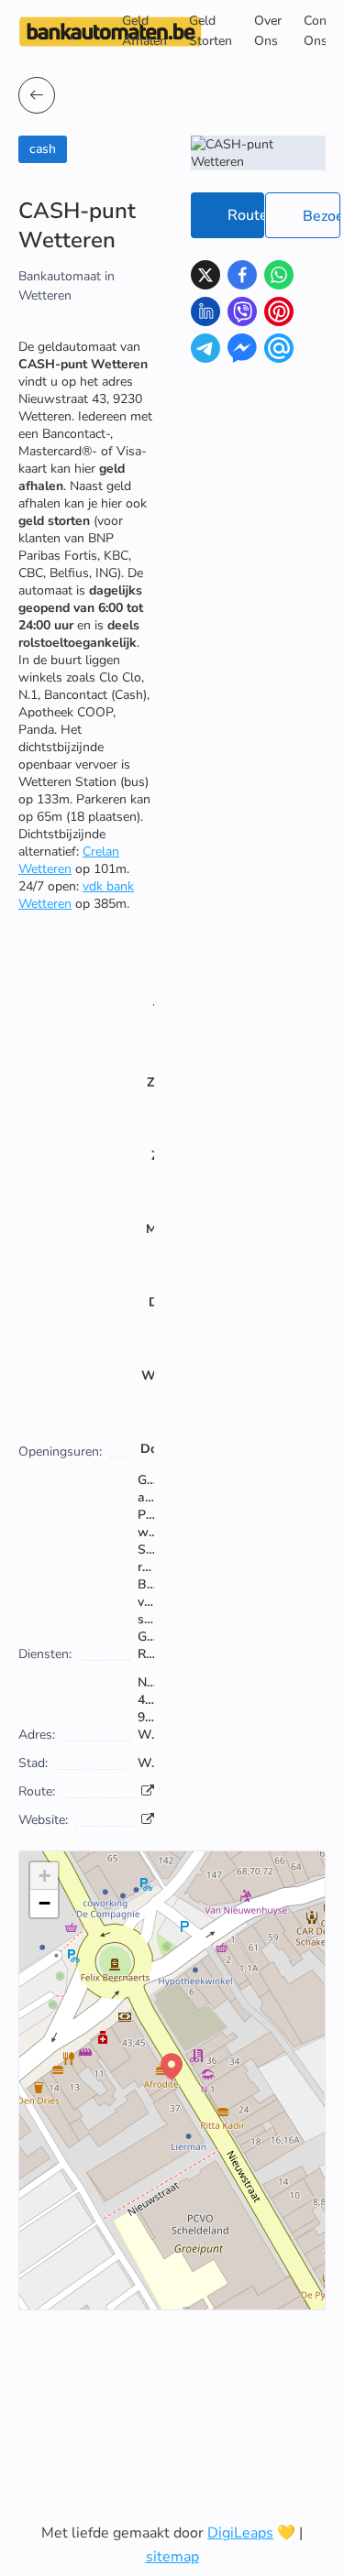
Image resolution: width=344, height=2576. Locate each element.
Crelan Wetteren (69, 860)
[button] (172, 2067)
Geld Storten (211, 31)
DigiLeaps (240, 2533)
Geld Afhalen (144, 31)
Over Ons (268, 31)
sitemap (172, 2557)
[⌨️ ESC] (37, 95)
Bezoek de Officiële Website (322, 216)
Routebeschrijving (246, 215)
